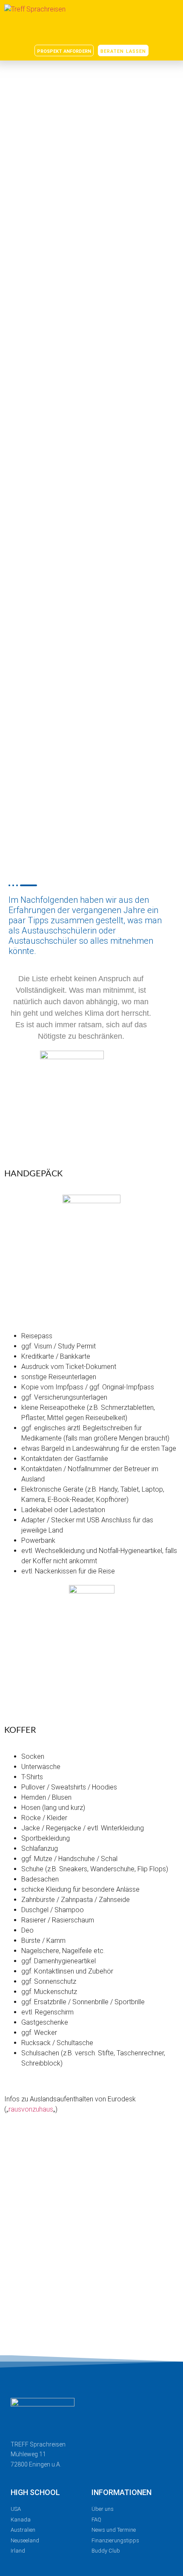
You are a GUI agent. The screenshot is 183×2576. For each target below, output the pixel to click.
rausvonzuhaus (31, 2109)
